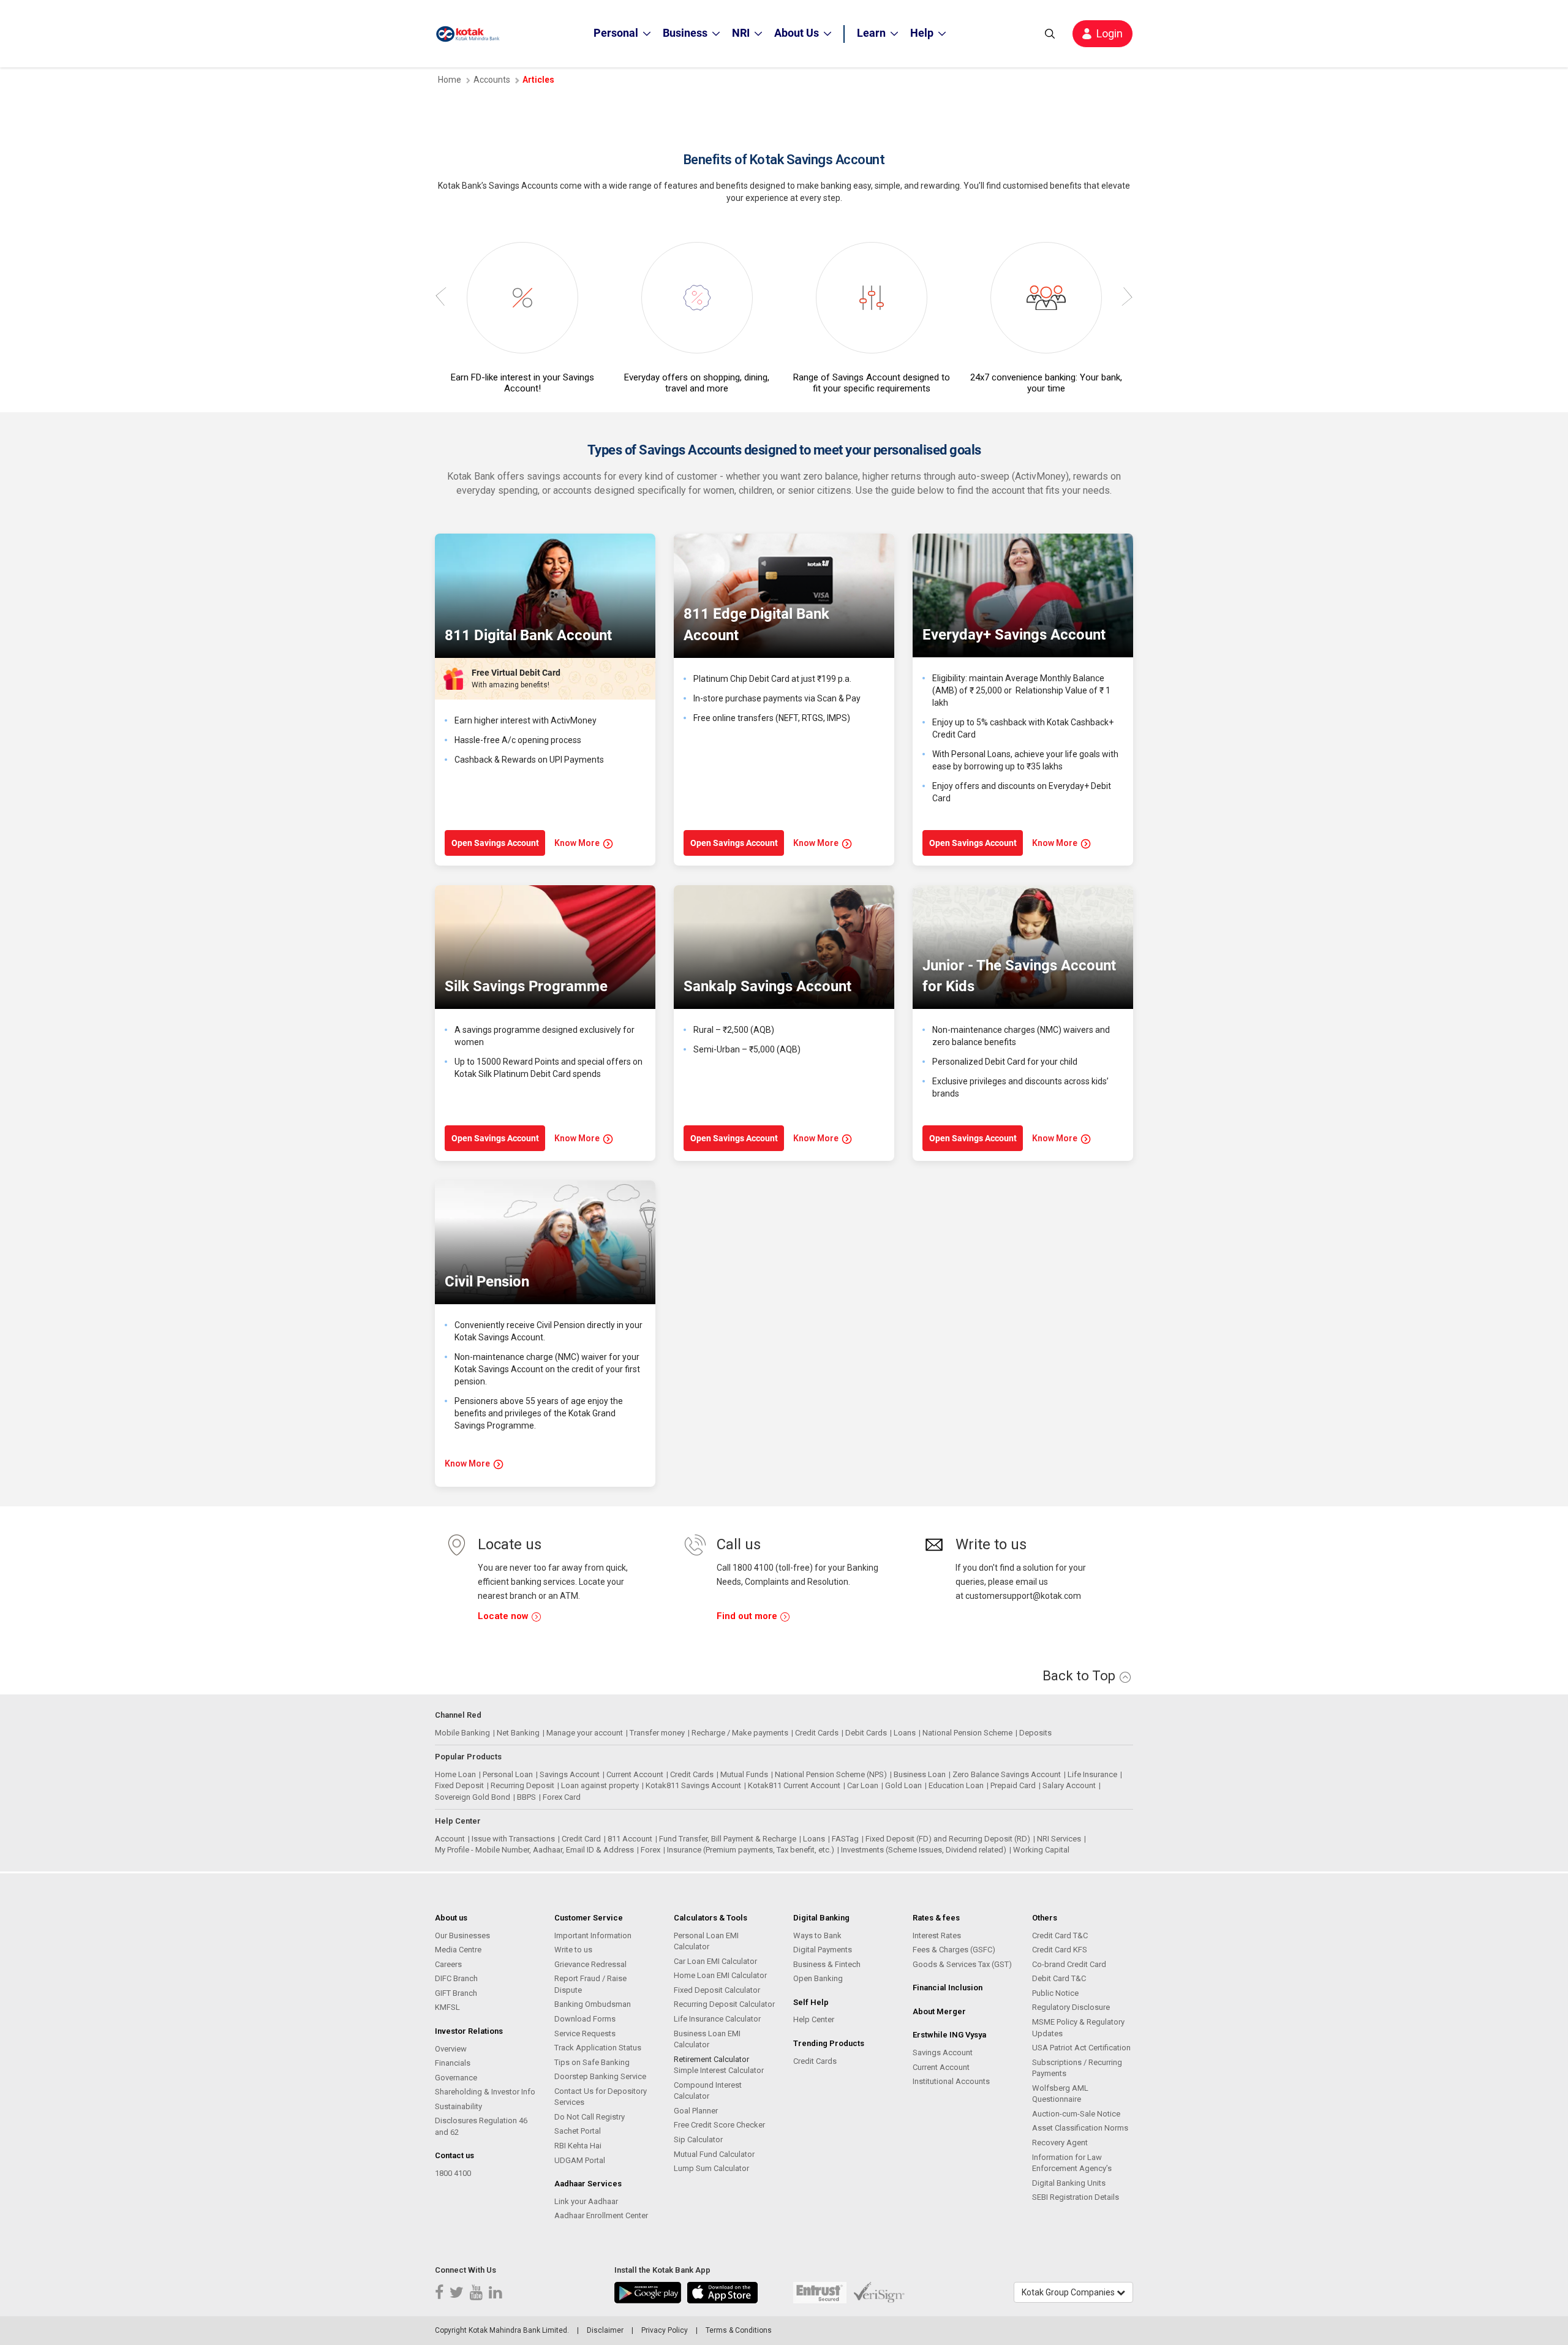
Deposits (1035, 1733)
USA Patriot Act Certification (1081, 2048)
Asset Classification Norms (1080, 2128)
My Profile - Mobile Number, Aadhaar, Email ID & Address (534, 1850)
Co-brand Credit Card (1069, 1964)
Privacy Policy (665, 2330)
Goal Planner (696, 2111)
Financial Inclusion (948, 1988)
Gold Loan (903, 1785)
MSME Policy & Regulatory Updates (1078, 2028)
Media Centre (458, 1950)
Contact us (454, 2155)
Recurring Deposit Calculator (724, 2004)
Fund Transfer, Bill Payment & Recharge (728, 1839)
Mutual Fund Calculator (714, 2154)
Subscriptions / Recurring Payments (1077, 2068)
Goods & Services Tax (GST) (962, 1964)
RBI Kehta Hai (578, 2146)
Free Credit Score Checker (719, 2125)
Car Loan (863, 1785)
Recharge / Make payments (740, 1733)
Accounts (492, 80)
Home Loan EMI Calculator (720, 1975)
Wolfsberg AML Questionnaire (1060, 2094)
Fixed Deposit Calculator (717, 1990)
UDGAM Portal (580, 2160)
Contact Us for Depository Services (601, 2097)
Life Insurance (1092, 1774)
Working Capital (1041, 1850)
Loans (905, 1733)
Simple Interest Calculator (719, 2070)
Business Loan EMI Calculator (707, 2039)
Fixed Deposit (459, 1785)
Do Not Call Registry (590, 2117)
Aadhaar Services (588, 2184)
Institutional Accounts (951, 2081)
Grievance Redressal (590, 1964)
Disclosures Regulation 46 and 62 (481, 2126)
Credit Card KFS (1060, 1950)
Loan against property (600, 1785)
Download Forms (585, 2019)
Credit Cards (817, 1733)
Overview (451, 2049)
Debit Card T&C (1059, 1978)
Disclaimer (605, 2330)
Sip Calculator (698, 2139)
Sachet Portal (578, 2131)
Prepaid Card (1013, 1785)
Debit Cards (866, 1733)
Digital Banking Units (1069, 2183)
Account (450, 1839)
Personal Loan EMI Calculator (706, 1941)
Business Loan (920, 1774)
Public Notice (1055, 1993)
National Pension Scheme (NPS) (831, 1774)
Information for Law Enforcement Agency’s (1072, 2163)
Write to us (573, 1950)
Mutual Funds (744, 1774)
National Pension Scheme (967, 1733)
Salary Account (1069, 1785)
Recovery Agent (1060, 2143)
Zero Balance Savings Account (1007, 1774)
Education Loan (956, 1785)
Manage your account (585, 1733)
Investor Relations (469, 2031)
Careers (448, 1964)
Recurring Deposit (522, 1785)
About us (451, 1918)
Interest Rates (937, 1935)
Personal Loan (508, 1774)
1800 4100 (453, 2173)
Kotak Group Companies (1069, 2292)
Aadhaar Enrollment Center (601, 2215)
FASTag (845, 1839)
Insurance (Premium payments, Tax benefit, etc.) (751, 1850)
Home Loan (455, 1774)
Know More (577, 843)
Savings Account (570, 1774)
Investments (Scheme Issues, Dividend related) (924, 1850)
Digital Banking (821, 1918)
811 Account (630, 1839)
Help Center (814, 2019)
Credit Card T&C (1060, 1935)
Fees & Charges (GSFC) (954, 1950)
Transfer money (657, 1733)
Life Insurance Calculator (717, 2019)
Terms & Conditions (739, 2330)
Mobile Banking (462, 1733)
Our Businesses (462, 1935)
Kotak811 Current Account (794, 1785)
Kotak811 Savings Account (693, 1785)
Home (450, 80)
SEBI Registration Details (1076, 2197)
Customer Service (589, 1918)
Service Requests (585, 2033)
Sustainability (458, 2106)
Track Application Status (598, 2048)
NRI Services (1059, 1839)
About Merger (939, 2011)
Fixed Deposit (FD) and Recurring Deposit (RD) (948, 1839)
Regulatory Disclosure (1071, 2007)
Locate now (504, 1616)
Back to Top (1080, 1676)
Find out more (748, 1616)
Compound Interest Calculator (708, 2091)
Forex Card (562, 1797)
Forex (650, 1850)
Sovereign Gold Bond (473, 1797)
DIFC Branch (456, 1978)
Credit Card (581, 1839)
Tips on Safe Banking (592, 2062)
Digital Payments (823, 1950)
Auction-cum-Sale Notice (1076, 2114)
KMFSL (447, 2007)
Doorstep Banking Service (600, 2076)
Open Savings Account (495, 843)
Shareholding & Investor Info (485, 2092)
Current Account (635, 1774)
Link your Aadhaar (586, 2201)
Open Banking (818, 1978)
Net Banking (518, 1733)
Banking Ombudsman (593, 2004)
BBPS (526, 1797)
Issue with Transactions (513, 1839)
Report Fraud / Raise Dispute (590, 1984)
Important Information (593, 1935)
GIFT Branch (456, 1993)
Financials (453, 2063)
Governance (456, 2078)
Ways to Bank (817, 1935)
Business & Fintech (827, 1964)
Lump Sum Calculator (711, 2168)
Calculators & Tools (710, 1918)
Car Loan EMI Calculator (715, 1961)
